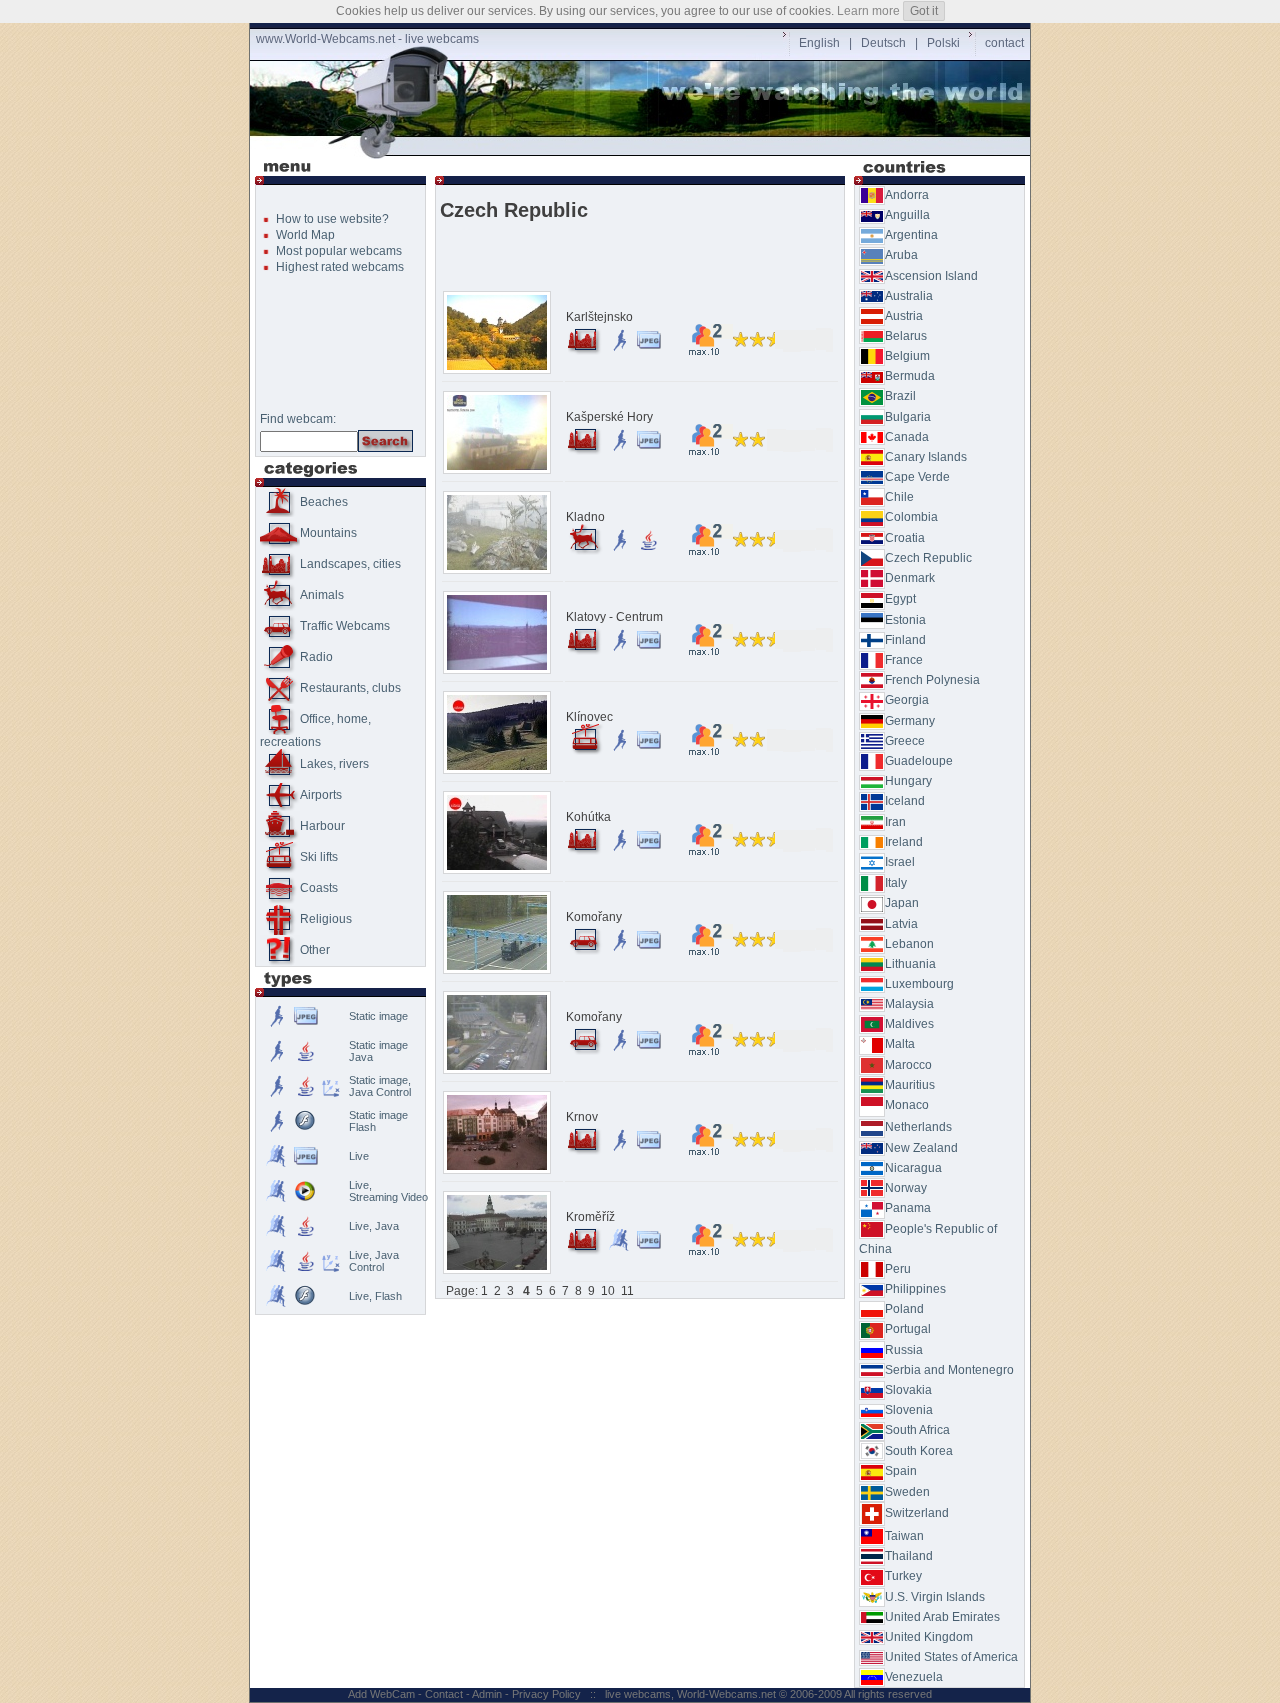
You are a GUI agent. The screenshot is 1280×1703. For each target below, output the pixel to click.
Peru (898, 1269)
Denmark (910, 578)
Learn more (868, 11)
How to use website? (332, 219)
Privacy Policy (546, 1694)
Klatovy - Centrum (614, 617)
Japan (902, 903)
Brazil (900, 396)
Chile (899, 497)
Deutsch (883, 43)
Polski (943, 43)
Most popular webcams (339, 251)
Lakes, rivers (334, 764)
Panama (908, 1208)
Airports (321, 795)
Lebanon (909, 944)
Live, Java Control (374, 1261)
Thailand (909, 1556)
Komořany (594, 917)
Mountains (328, 533)
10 (608, 1291)
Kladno (585, 517)
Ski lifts (319, 857)
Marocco (908, 1065)
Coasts (319, 888)
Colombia (911, 517)
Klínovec (589, 717)
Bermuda (910, 376)
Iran (895, 822)
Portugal (908, 1329)
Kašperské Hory (609, 417)
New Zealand (921, 1148)
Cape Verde (917, 477)
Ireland (904, 842)
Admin (487, 1694)
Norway (906, 1188)
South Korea (919, 1451)
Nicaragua (913, 1168)
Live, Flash (375, 1296)
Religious (326, 919)
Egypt (900, 599)
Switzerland (917, 1513)
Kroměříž (590, 1217)
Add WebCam (381, 1694)
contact (1004, 43)
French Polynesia (932, 680)
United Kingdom (929, 1637)
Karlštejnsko (599, 317)
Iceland (905, 801)
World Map (305, 235)
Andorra (907, 195)
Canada (907, 437)
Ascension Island (931, 276)
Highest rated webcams (340, 267)
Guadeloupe (919, 761)
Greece (905, 741)
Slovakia (908, 1390)
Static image (378, 1016)
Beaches (324, 502)
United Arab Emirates (942, 1617)
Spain (901, 1471)
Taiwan (904, 1536)
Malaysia (909, 1004)
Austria (904, 316)
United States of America (951, 1657)
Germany (910, 721)
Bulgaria (908, 417)
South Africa (917, 1430)
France (904, 660)
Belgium (907, 356)
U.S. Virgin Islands (935, 1597)
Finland (905, 640)
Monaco (907, 1105)
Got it (924, 11)
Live (359, 1156)
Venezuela (914, 1677)
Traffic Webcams (345, 626)
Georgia (907, 700)
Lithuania (910, 964)
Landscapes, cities (350, 564)
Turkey (903, 1576)
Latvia (901, 924)
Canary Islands (926, 457)
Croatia (905, 538)
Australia (909, 296)
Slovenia (909, 1410)
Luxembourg (919, 984)
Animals (322, 595)
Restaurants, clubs (350, 688)
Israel (900, 862)
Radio (316, 657)
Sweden (907, 1492)
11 (627, 1291)
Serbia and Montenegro (949, 1370)
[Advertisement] (644, 146)
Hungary (908, 781)
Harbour (322, 826)
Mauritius (910, 1085)
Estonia (905, 620)
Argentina (911, 235)
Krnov (582, 1117)
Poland (904, 1309)
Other (315, 950)
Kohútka (588, 817)
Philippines (915, 1289)
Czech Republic (928, 558)
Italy (896, 883)
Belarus (906, 336)
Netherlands (918, 1127)
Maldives (909, 1024)
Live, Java (374, 1226)
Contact (444, 1694)
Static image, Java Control (380, 1086)
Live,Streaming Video (388, 1191)
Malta (900, 1044)
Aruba (901, 255)
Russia (904, 1350)
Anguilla (907, 215)
